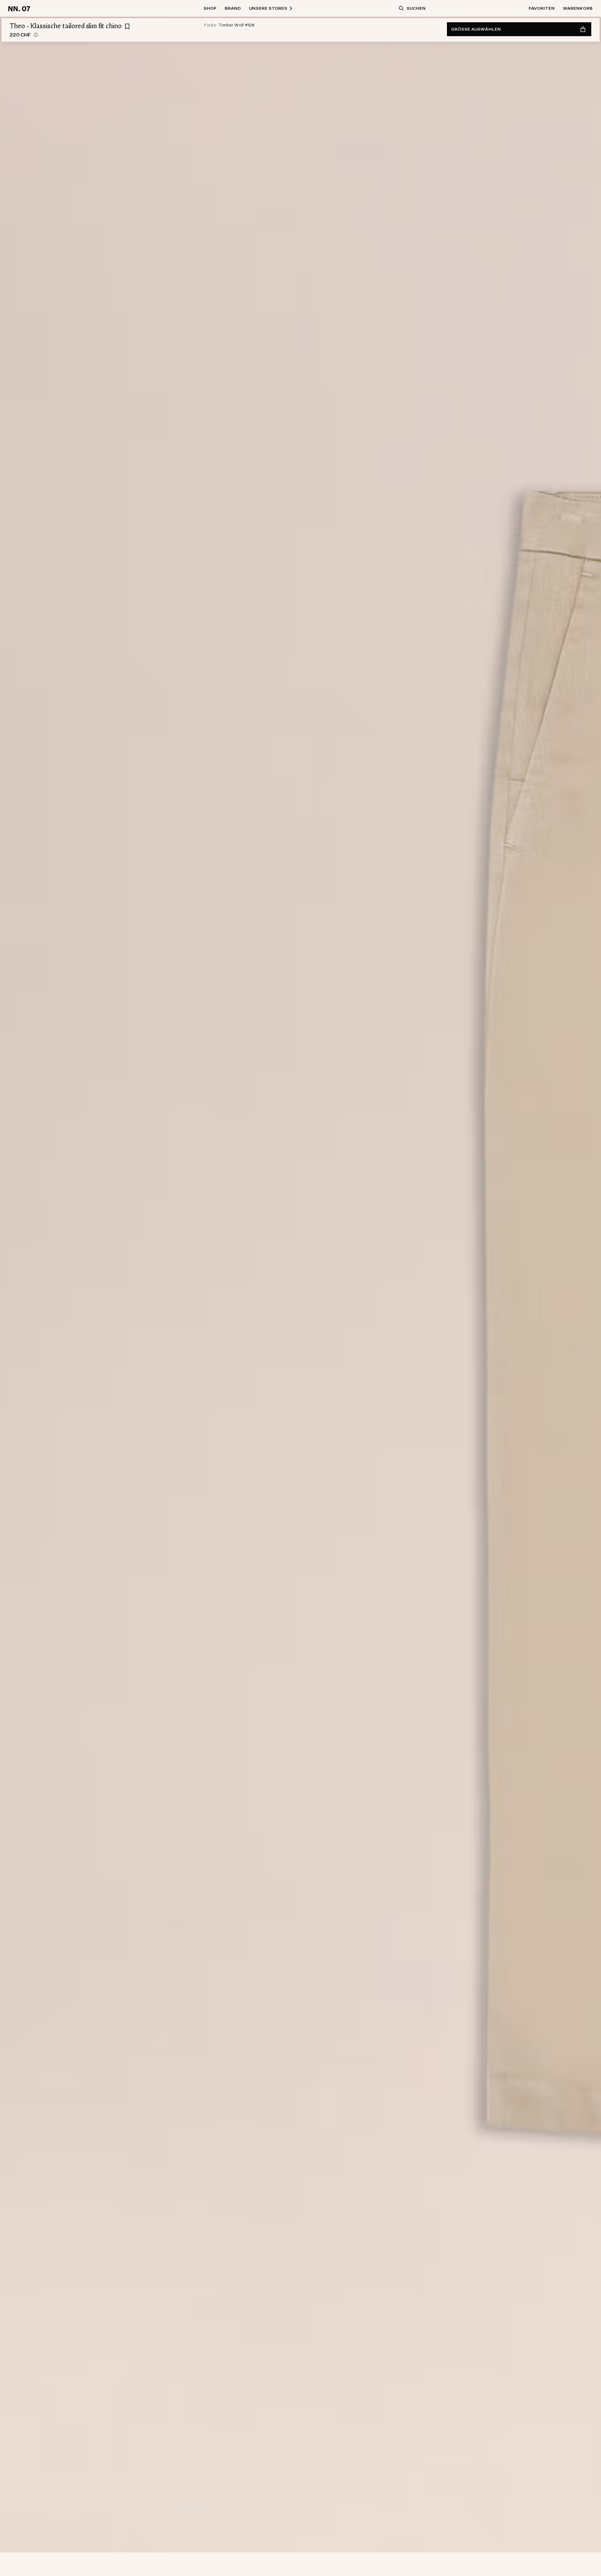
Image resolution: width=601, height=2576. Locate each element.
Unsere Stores (268, 8)
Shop (210, 8)
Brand (233, 8)
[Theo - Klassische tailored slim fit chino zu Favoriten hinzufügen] (127, 26)
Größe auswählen (476, 29)
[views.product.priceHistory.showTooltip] (36, 35)
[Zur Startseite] (20, 8)
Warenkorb (578, 8)
